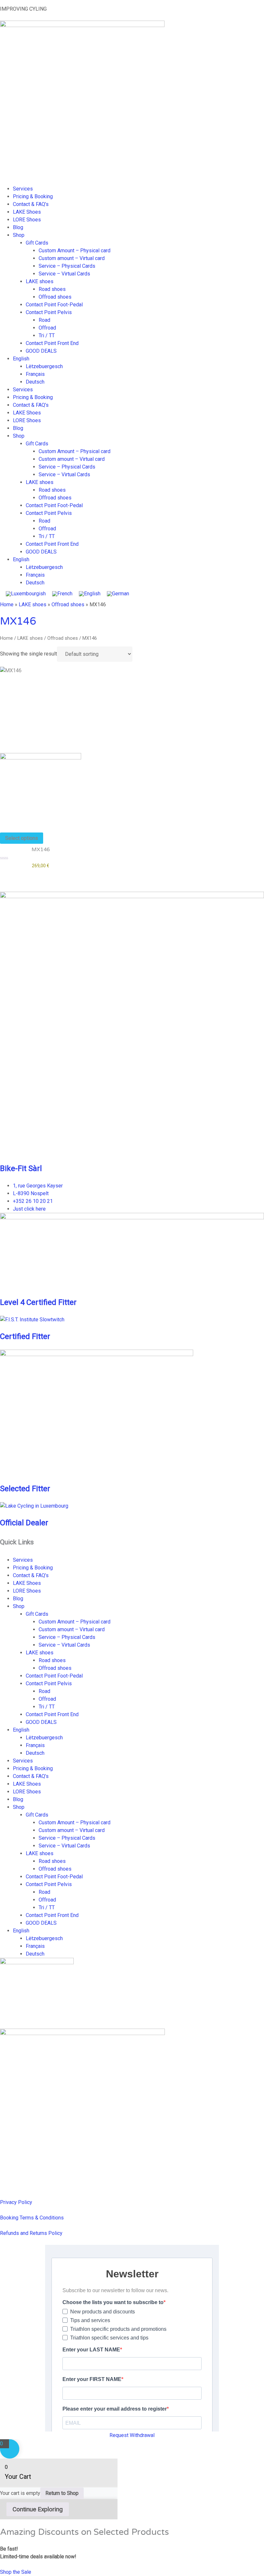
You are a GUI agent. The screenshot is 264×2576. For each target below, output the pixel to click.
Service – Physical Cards (67, 266)
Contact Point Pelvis (49, 312)
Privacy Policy (16, 2202)
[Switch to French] (62, 594)
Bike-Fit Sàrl (21, 1168)
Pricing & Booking (33, 196)
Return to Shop (62, 2493)
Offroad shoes (55, 297)
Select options (22, 838)
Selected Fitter (25, 1489)
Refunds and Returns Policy (31, 2233)
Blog (18, 227)
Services (23, 189)
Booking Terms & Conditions (32, 2218)
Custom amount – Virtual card (72, 258)
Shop (19, 235)
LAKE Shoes (27, 212)
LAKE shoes (40, 281)
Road (44, 320)
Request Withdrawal (132, 2435)
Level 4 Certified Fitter (38, 1302)
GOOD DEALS (41, 351)
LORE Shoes (27, 220)
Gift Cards (37, 243)
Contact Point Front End (52, 343)
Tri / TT (47, 335)
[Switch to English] (90, 594)
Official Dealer (24, 1523)
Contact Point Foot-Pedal (54, 305)
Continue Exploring (38, 2509)
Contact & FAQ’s (31, 204)
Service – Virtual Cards (64, 274)
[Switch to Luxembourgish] (26, 594)
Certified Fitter (25, 1336)
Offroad (47, 328)
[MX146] (41, 788)
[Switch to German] (118, 594)
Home (7, 604)
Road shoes (52, 289)
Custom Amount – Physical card (75, 251)
